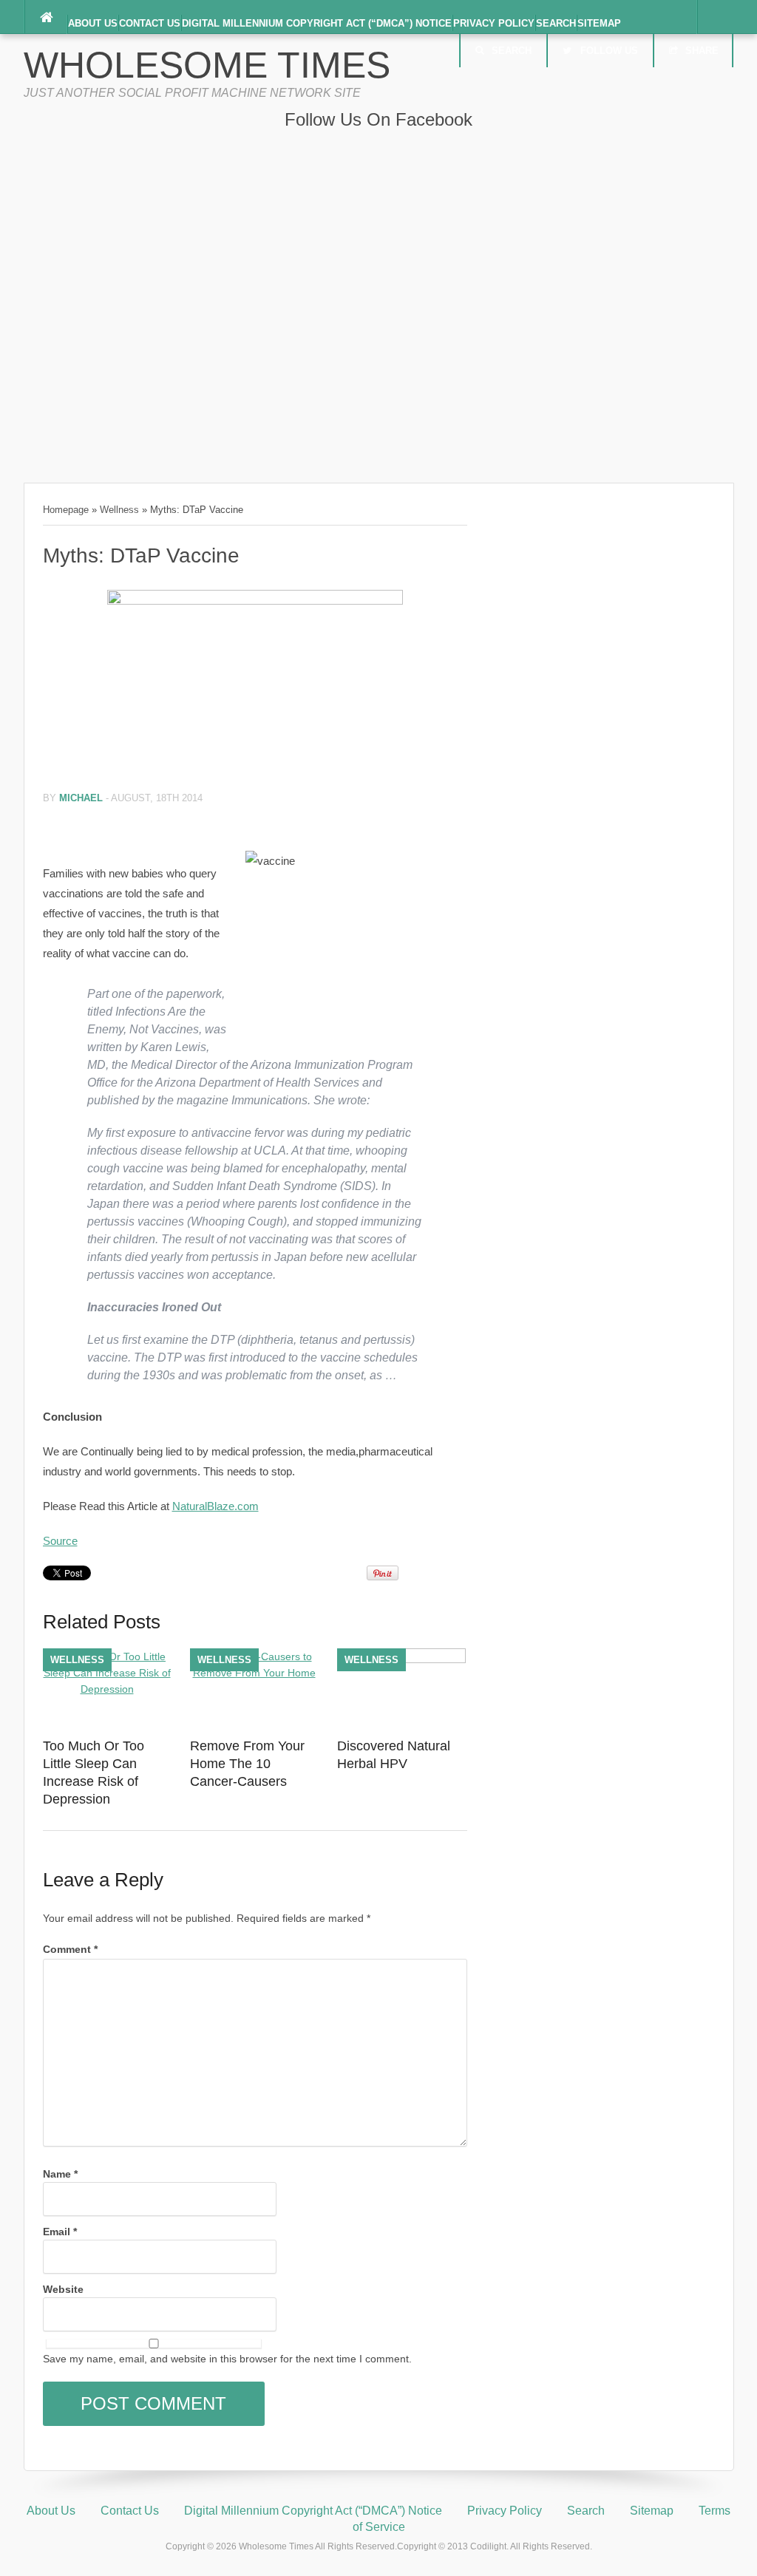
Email (60, 2232)
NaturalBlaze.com (215, 1506)
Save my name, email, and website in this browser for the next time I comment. (227, 2359)
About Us (93, 23)
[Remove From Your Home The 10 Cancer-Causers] (254, 1673)
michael (81, 798)
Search (556, 23)
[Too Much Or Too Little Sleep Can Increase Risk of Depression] (107, 1689)
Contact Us (150, 23)
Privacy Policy (494, 23)
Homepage (66, 510)
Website (63, 2289)
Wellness (119, 510)
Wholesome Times (207, 65)
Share (702, 51)
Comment (70, 1949)
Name (60, 2174)
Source (60, 1541)
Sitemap (599, 23)
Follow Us (609, 51)
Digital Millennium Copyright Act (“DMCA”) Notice (317, 23)
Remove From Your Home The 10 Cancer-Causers (247, 1764)
